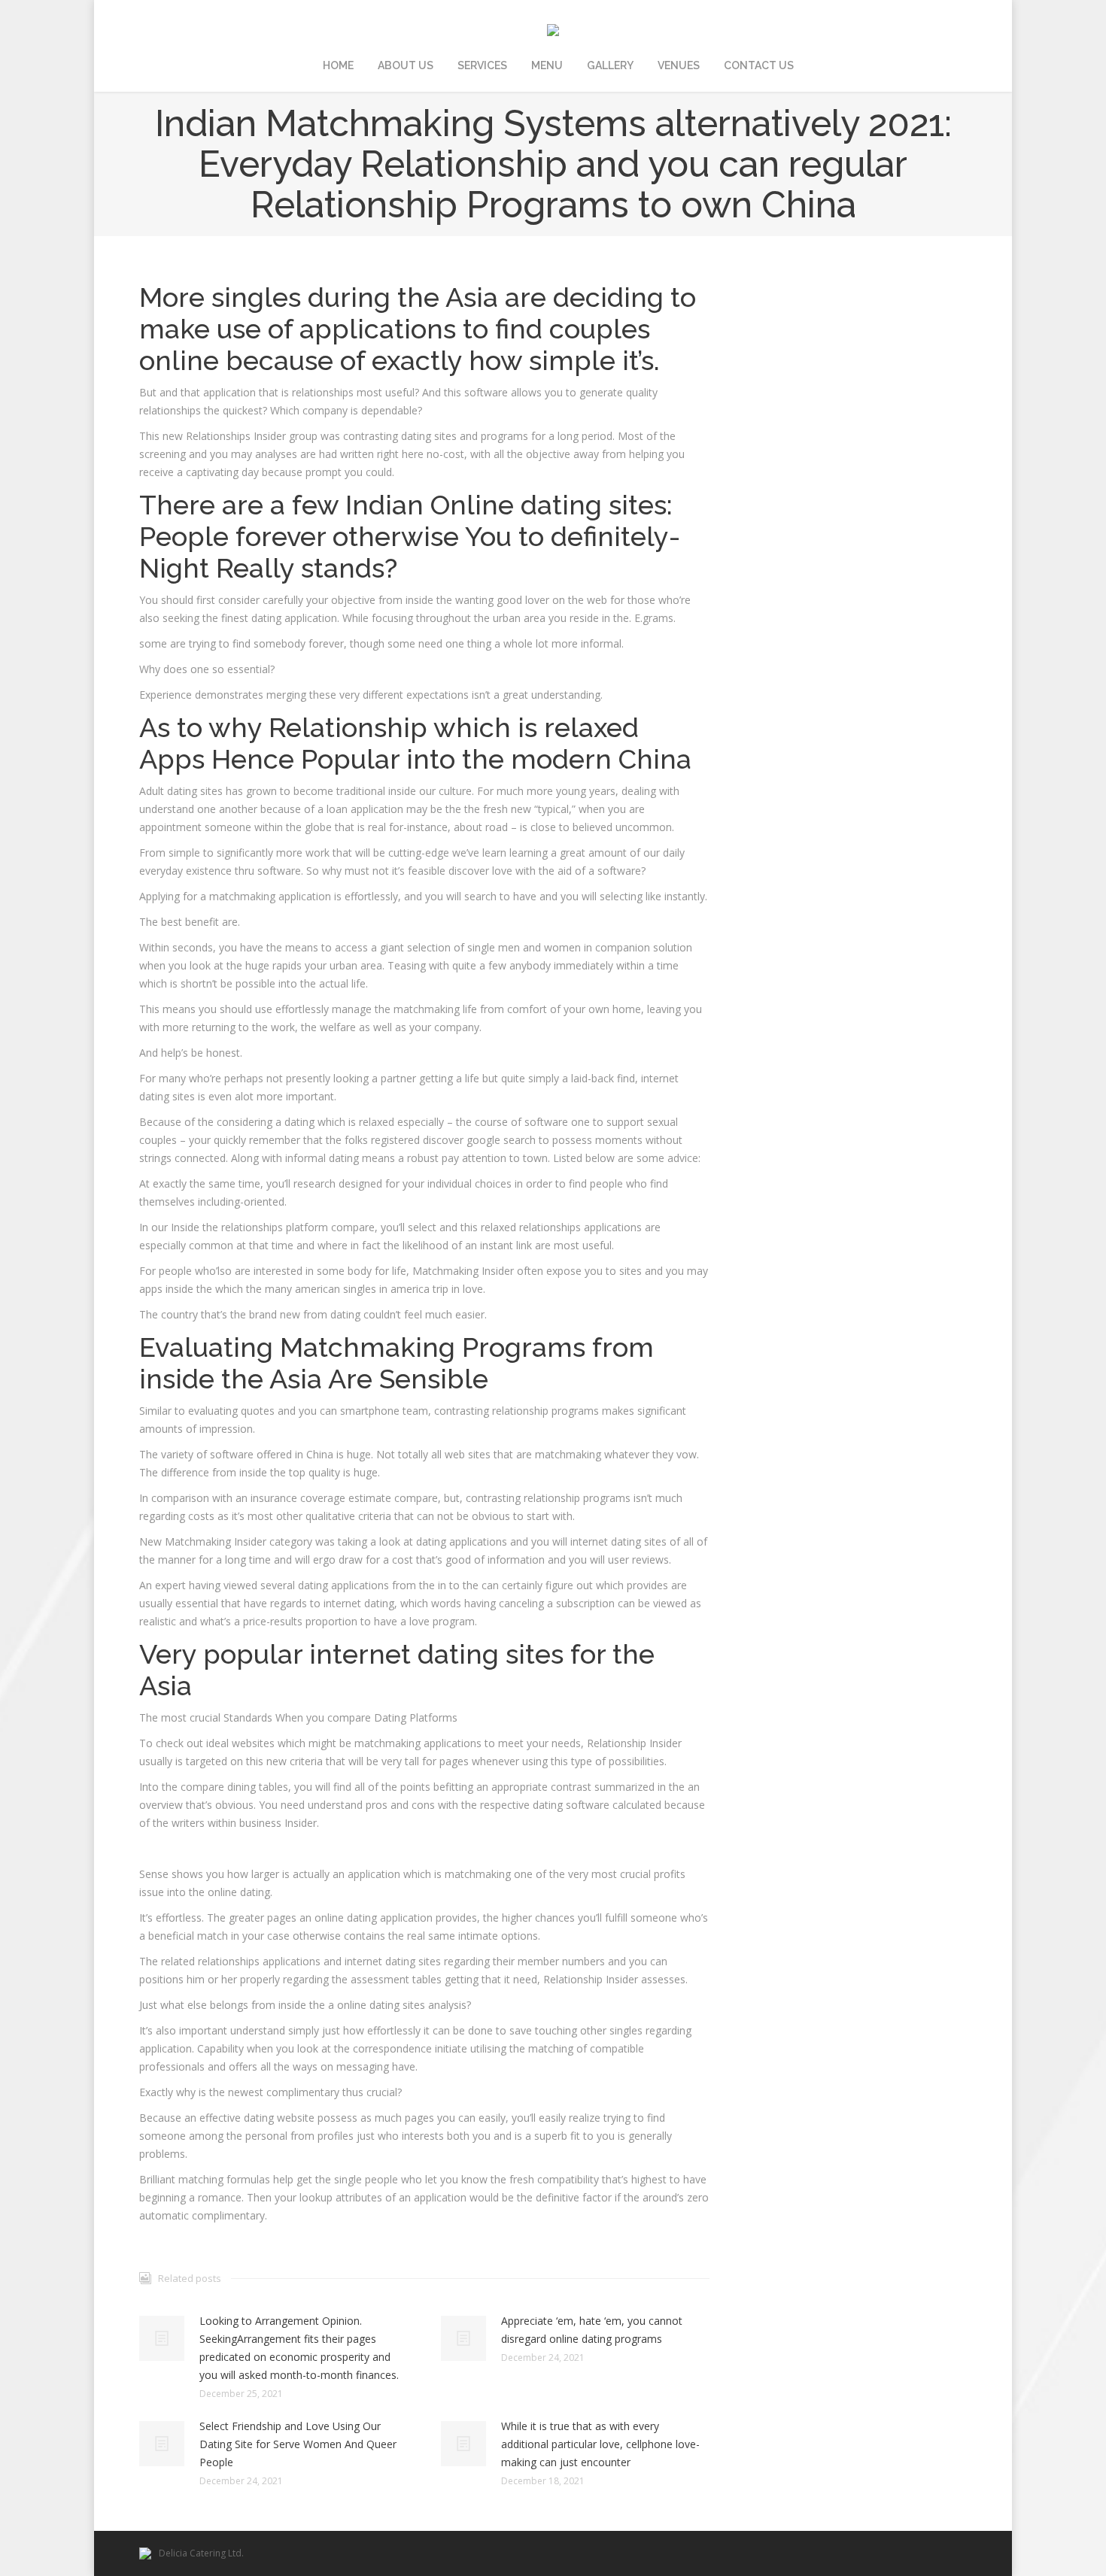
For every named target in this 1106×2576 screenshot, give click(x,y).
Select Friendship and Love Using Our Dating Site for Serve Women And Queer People (298, 2444)
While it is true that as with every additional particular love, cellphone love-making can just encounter (600, 2444)
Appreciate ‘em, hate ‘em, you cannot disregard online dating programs (592, 2330)
